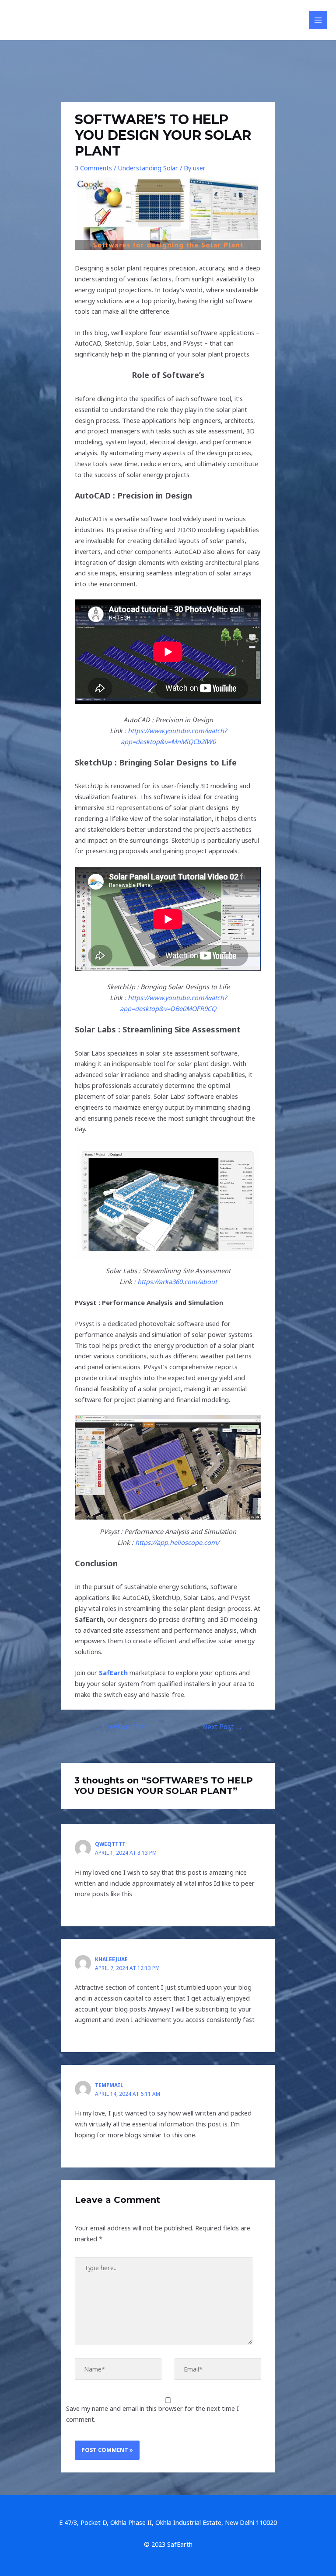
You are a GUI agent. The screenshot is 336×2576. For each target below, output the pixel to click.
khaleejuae (111, 1959)
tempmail (109, 2085)
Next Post (222, 1727)
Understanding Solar (148, 168)
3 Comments (93, 168)
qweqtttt (110, 1844)
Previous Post (120, 1727)
